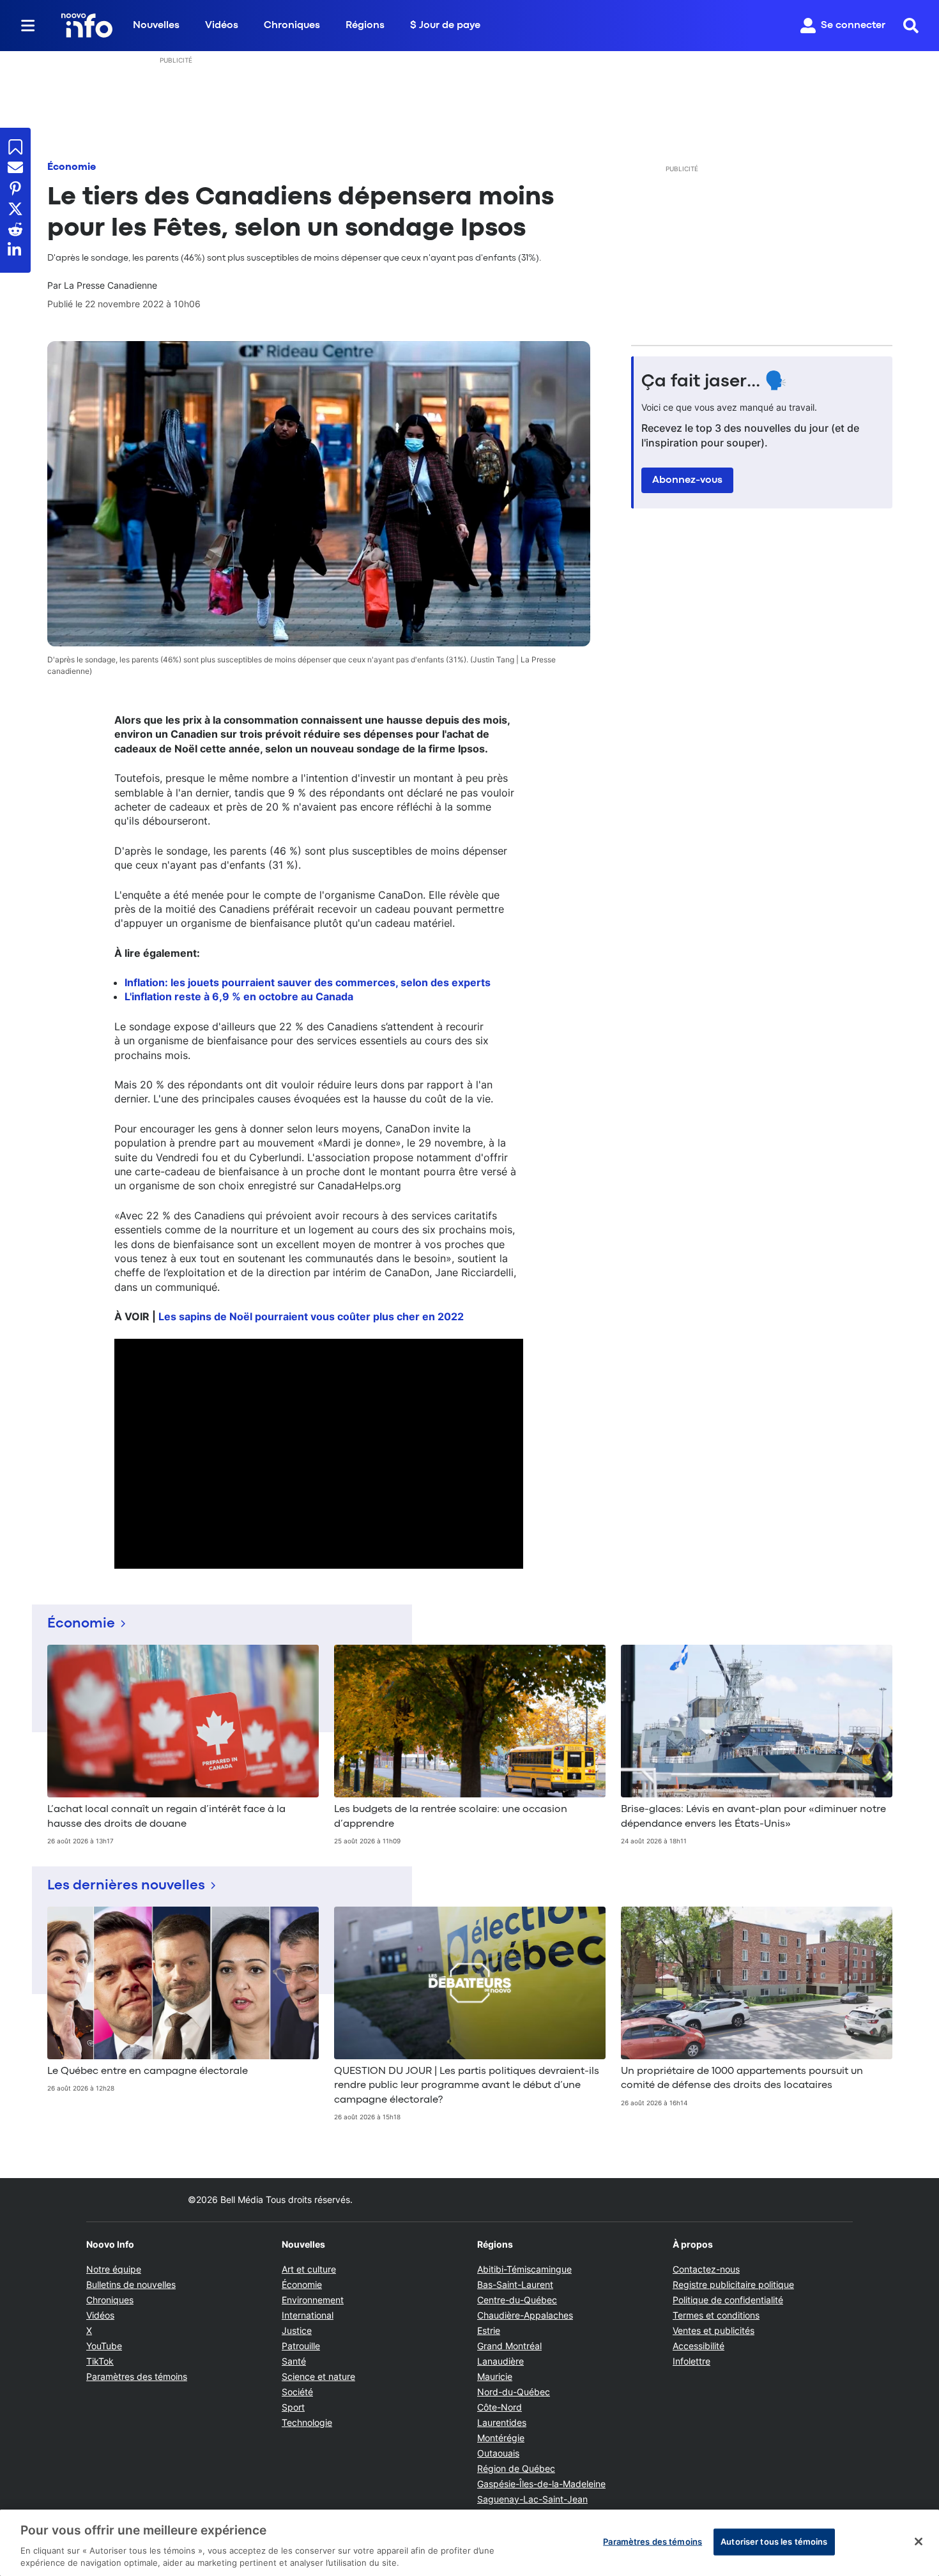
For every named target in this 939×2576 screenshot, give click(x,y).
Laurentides (502, 2422)
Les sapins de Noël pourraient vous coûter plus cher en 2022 (311, 1316)
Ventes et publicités (714, 2330)
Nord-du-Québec (514, 2392)
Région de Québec (516, 2468)
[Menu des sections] (28, 26)
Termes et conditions (716, 2315)
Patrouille (301, 2346)
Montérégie (501, 2438)
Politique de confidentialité (728, 2300)
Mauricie (495, 2376)
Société (297, 2392)
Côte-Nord (500, 2407)
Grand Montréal (509, 2346)
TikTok (100, 2361)
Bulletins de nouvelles (131, 2284)
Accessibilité (699, 2346)
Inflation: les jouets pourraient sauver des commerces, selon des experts (308, 982)
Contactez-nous (706, 2269)
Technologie (307, 2422)
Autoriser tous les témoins (774, 2542)
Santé (294, 2361)
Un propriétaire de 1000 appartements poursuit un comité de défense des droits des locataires (742, 2078)
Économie (72, 167)
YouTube (104, 2346)
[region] (469, 2543)
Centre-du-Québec (517, 2300)
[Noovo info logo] (87, 26)
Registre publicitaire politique (733, 2284)
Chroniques (292, 26)
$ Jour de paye (445, 26)
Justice (297, 2330)
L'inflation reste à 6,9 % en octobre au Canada (239, 996)
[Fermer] (919, 2542)
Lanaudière (500, 2361)
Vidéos (222, 26)
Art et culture (309, 2269)
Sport (293, 2407)
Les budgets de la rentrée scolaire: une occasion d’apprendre (451, 1817)
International (308, 2315)
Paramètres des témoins (137, 2377)
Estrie (489, 2330)
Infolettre (691, 2361)
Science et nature (318, 2376)
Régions (365, 26)
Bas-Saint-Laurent (515, 2284)
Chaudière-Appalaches (525, 2315)
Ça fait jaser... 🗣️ (714, 382)
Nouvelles (156, 26)
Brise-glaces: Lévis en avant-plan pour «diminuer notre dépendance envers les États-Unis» (753, 1817)
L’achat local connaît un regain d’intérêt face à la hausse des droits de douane (166, 1817)
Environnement (313, 2300)
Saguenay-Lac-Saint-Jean (532, 2499)
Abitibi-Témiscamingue (524, 2269)
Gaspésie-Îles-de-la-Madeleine (541, 2484)
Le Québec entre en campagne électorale (148, 2071)
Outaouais (498, 2453)
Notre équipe (114, 2269)
